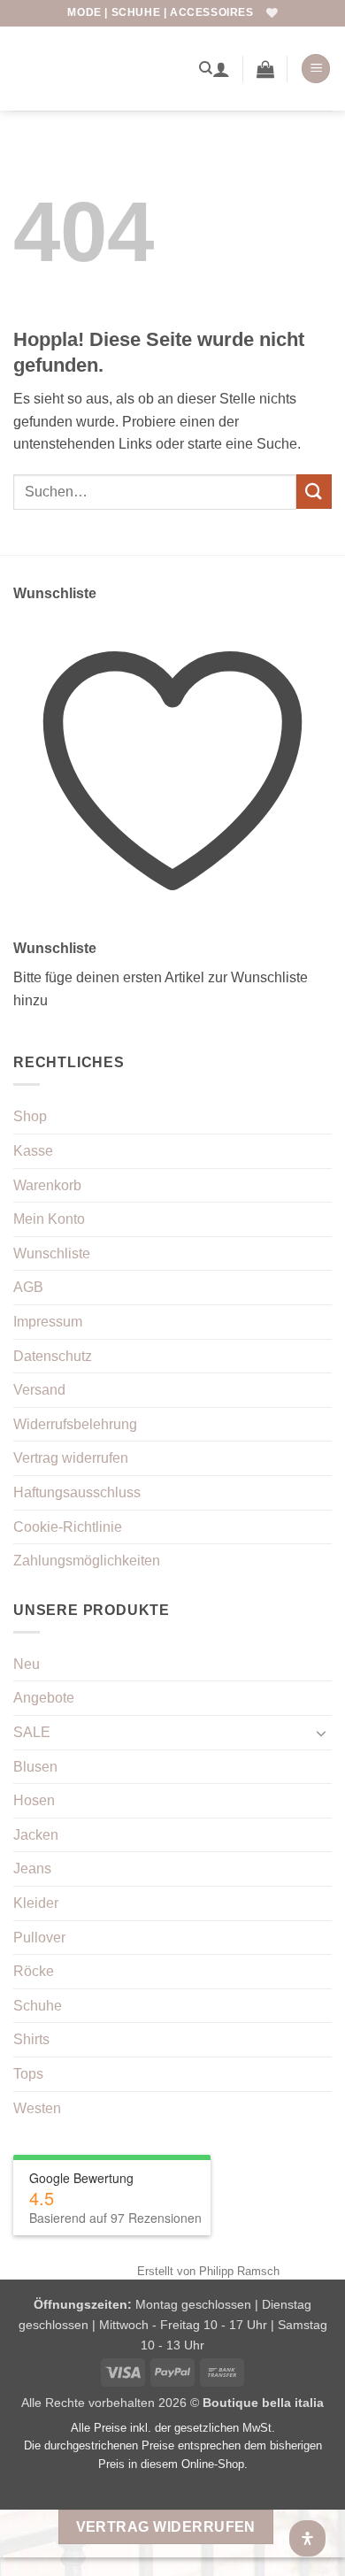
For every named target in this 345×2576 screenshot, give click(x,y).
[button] (265, 69)
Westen (37, 2108)
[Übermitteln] (314, 492)
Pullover (39, 1938)
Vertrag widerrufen (71, 1458)
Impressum (48, 1322)
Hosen (34, 1800)
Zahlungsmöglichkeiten (87, 1561)
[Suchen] (206, 68)
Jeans (32, 1869)
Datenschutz (53, 1356)
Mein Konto (49, 1219)
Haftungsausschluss (77, 1492)
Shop (30, 1116)
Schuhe (38, 2006)
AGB (28, 1287)
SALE (32, 1732)
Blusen (35, 1767)
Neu (27, 1664)
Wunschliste (52, 1253)
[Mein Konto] (221, 69)
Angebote (44, 1698)
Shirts (31, 2039)
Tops (28, 2074)
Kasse (33, 1151)
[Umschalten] (321, 1733)
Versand (39, 1390)
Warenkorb (47, 1185)
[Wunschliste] (272, 13)
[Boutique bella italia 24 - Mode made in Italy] (100, 68)
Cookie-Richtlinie (68, 1527)
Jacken (36, 1835)
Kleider (36, 1903)
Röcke (34, 1971)
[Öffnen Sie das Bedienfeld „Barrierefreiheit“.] (307, 2538)
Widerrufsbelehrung (75, 1424)
